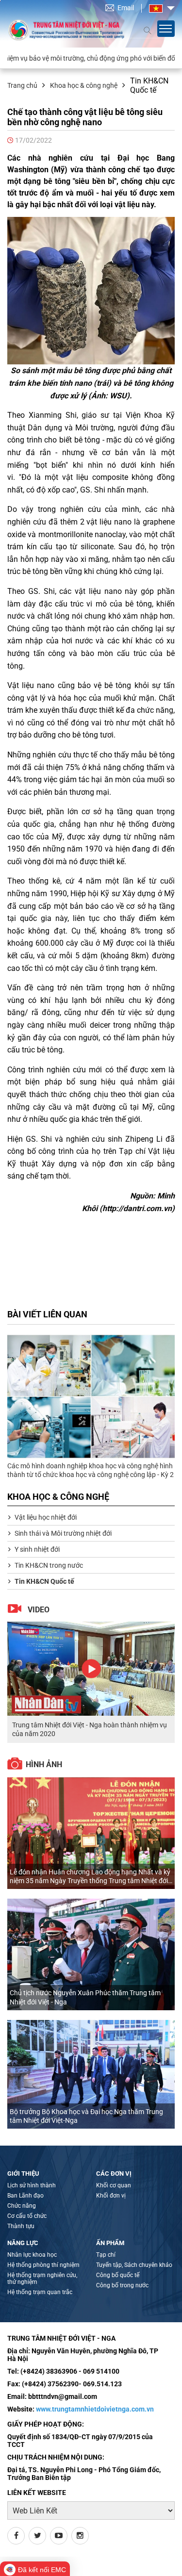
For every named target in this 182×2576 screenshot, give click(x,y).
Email (126, 8)
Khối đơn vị (111, 2196)
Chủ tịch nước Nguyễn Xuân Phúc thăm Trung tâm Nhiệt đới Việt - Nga (85, 1997)
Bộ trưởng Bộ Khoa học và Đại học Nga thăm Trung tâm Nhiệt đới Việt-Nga (86, 2116)
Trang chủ (22, 85)
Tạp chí (106, 2255)
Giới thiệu (23, 2174)
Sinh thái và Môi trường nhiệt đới (63, 1533)
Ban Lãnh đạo (25, 2196)
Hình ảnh (44, 1764)
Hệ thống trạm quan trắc (40, 2292)
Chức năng (22, 2206)
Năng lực (23, 2243)
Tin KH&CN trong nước (49, 1565)
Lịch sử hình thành (32, 2185)
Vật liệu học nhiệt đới (46, 1517)
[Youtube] (59, 2536)
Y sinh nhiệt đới (37, 1549)
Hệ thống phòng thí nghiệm (43, 2265)
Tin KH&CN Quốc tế (44, 1581)
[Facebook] (16, 2536)
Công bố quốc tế (118, 2275)
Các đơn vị (114, 2174)
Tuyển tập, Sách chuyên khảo (134, 2265)
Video (39, 1610)
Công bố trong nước (122, 2285)
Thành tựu (21, 2226)
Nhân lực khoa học (32, 2255)
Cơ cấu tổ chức (27, 2216)
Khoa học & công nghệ (84, 85)
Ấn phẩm (110, 2243)
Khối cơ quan (114, 2185)
